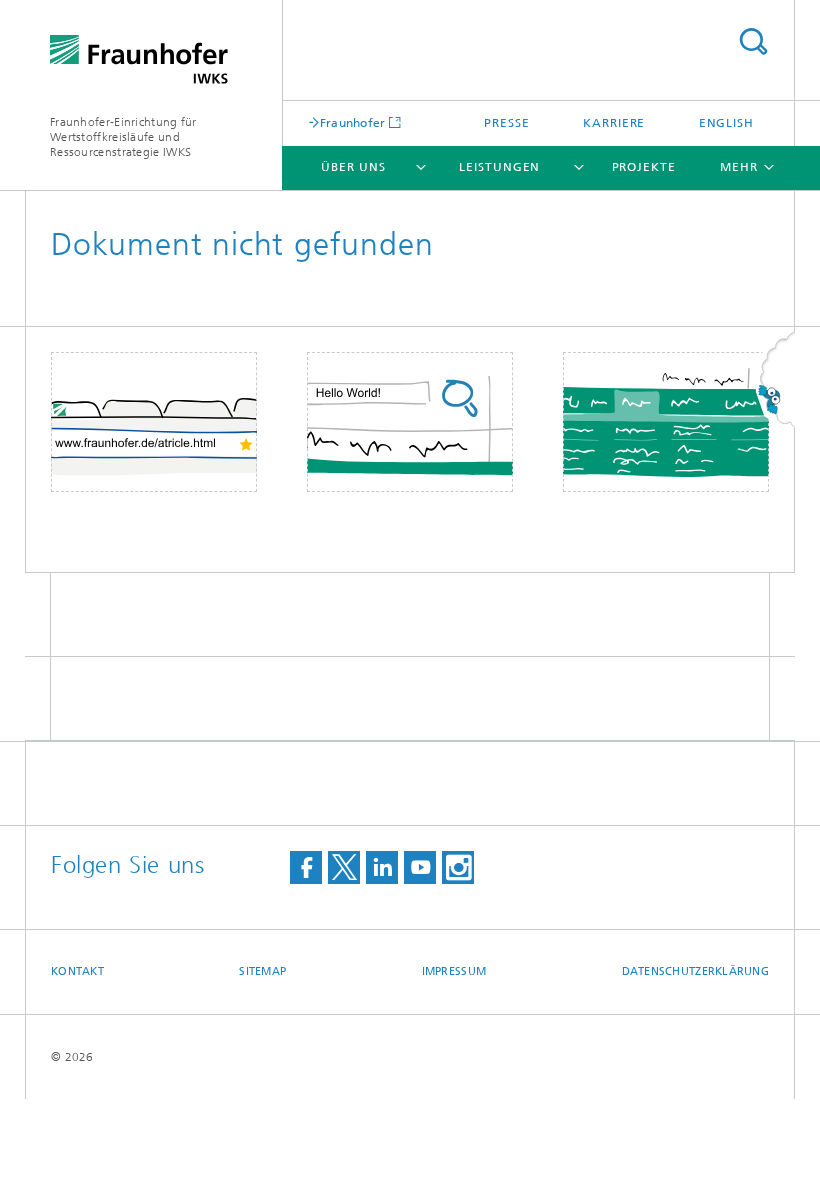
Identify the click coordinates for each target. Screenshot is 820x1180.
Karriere (614, 123)
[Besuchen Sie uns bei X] (344, 867)
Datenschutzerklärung (696, 971)
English (726, 123)
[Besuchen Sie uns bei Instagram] (458, 867)
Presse (506, 123)
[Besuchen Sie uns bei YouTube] (420, 867)
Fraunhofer (353, 122)
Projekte (644, 167)
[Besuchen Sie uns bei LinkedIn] (382, 867)
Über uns (353, 167)
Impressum (454, 971)
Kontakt (77, 971)
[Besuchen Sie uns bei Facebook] (306, 867)
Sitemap (262, 971)
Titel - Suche (753, 41)
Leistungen (499, 167)
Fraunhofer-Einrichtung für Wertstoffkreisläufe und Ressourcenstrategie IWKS (123, 137)
